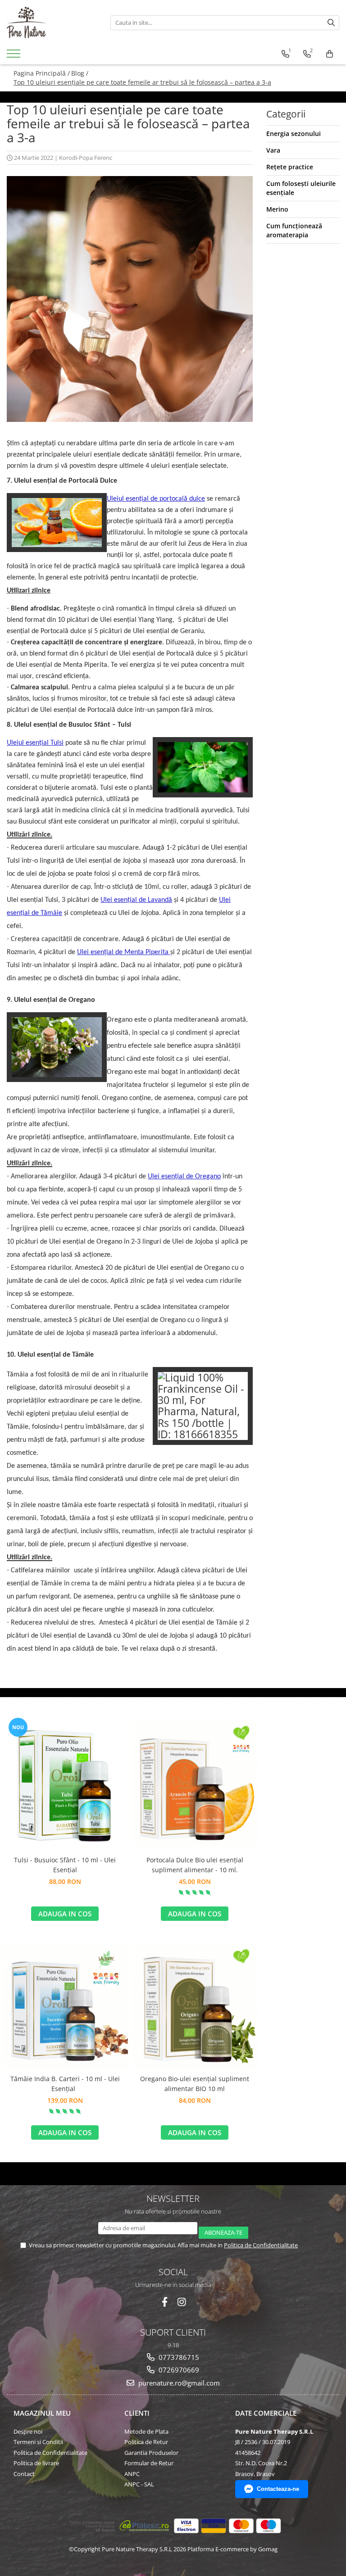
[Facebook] (165, 2302)
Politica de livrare (36, 2463)
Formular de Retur (149, 2463)
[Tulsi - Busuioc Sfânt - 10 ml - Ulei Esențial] (65, 1783)
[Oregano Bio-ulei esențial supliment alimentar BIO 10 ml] (195, 2006)
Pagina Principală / (42, 73)
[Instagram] (182, 2302)
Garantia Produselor (151, 2453)
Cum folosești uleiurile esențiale (301, 188)
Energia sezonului (294, 134)
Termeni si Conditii (38, 2442)
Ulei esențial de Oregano (184, 1177)
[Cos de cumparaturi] (330, 54)
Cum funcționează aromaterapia (294, 230)
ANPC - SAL (139, 2484)
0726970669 (178, 2370)
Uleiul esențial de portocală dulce (156, 499)
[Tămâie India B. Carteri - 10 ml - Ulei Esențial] (65, 2006)
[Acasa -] (52, 23)
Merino (277, 209)
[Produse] (15, 56)
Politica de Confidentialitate (261, 2245)
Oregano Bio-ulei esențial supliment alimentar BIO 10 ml (195, 2084)
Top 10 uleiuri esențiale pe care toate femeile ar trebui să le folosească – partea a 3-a (142, 82)
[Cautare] (331, 23)
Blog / (80, 73)
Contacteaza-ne (278, 2489)
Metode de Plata (146, 2431)
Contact (24, 2474)
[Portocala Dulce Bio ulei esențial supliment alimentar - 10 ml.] (195, 1783)
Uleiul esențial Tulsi (35, 743)
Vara (273, 150)
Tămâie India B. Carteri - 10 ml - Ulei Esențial (65, 2084)
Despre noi (28, 2431)
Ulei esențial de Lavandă (136, 900)
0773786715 (178, 2357)
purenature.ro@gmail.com (178, 2383)
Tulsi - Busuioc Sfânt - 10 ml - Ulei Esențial (65, 1865)
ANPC (132, 2474)
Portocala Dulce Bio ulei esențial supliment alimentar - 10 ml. (195, 1865)
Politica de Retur (146, 2442)
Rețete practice (290, 167)
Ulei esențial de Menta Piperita (124, 952)
